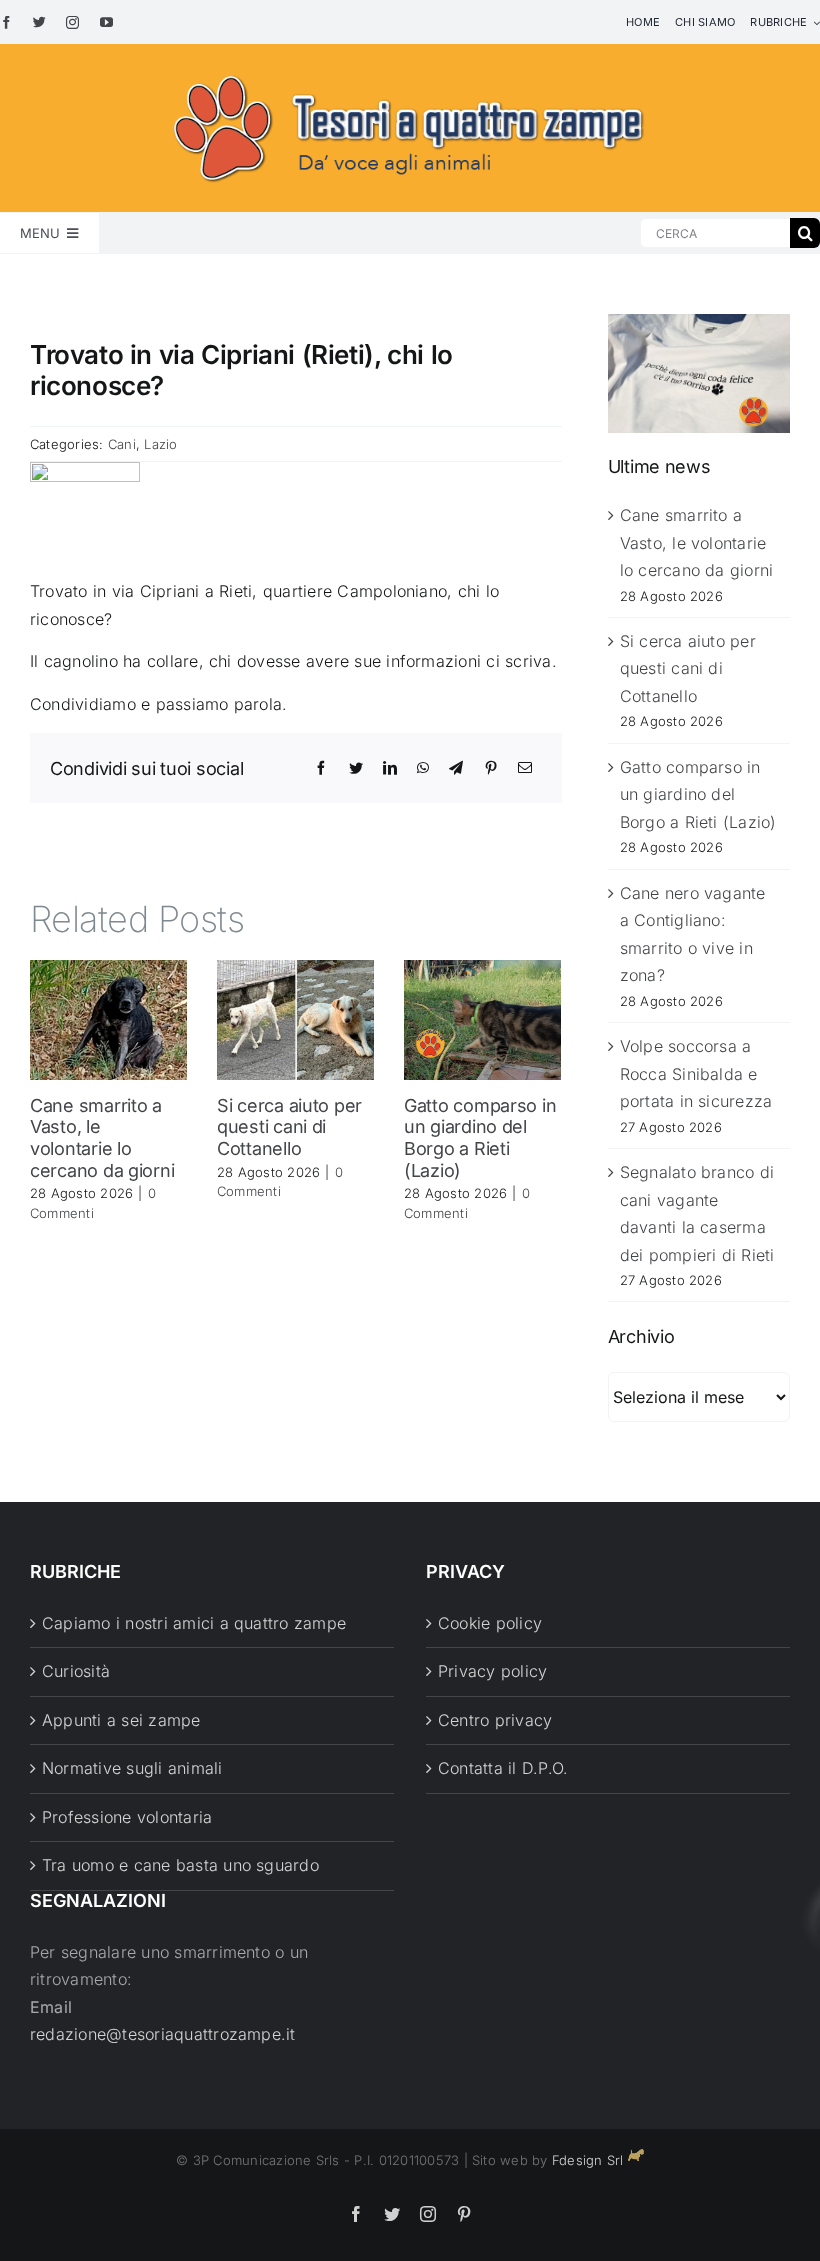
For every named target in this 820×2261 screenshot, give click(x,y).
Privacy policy (492, 1671)
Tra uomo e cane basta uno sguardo (180, 1865)
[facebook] (6, 22)
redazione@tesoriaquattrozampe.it (163, 2034)
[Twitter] (356, 768)
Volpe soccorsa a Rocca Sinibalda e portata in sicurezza (696, 1073)
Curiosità (76, 1671)
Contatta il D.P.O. (503, 1768)
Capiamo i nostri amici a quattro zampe (194, 1623)
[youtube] (106, 22)
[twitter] (39, 22)
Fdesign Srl (588, 2160)
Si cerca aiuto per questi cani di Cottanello (289, 1127)
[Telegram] (456, 768)
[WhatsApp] (423, 768)
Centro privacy (495, 1720)
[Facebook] (321, 768)
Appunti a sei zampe (121, 1720)
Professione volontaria (127, 1817)
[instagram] (72, 22)
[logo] (410, 72)
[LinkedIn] (390, 768)
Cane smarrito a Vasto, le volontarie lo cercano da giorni (102, 1138)
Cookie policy (490, 1623)
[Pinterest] (491, 768)
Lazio (160, 444)
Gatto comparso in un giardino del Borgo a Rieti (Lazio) (480, 1138)
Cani (122, 444)
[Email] (525, 768)
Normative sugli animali (132, 1768)
